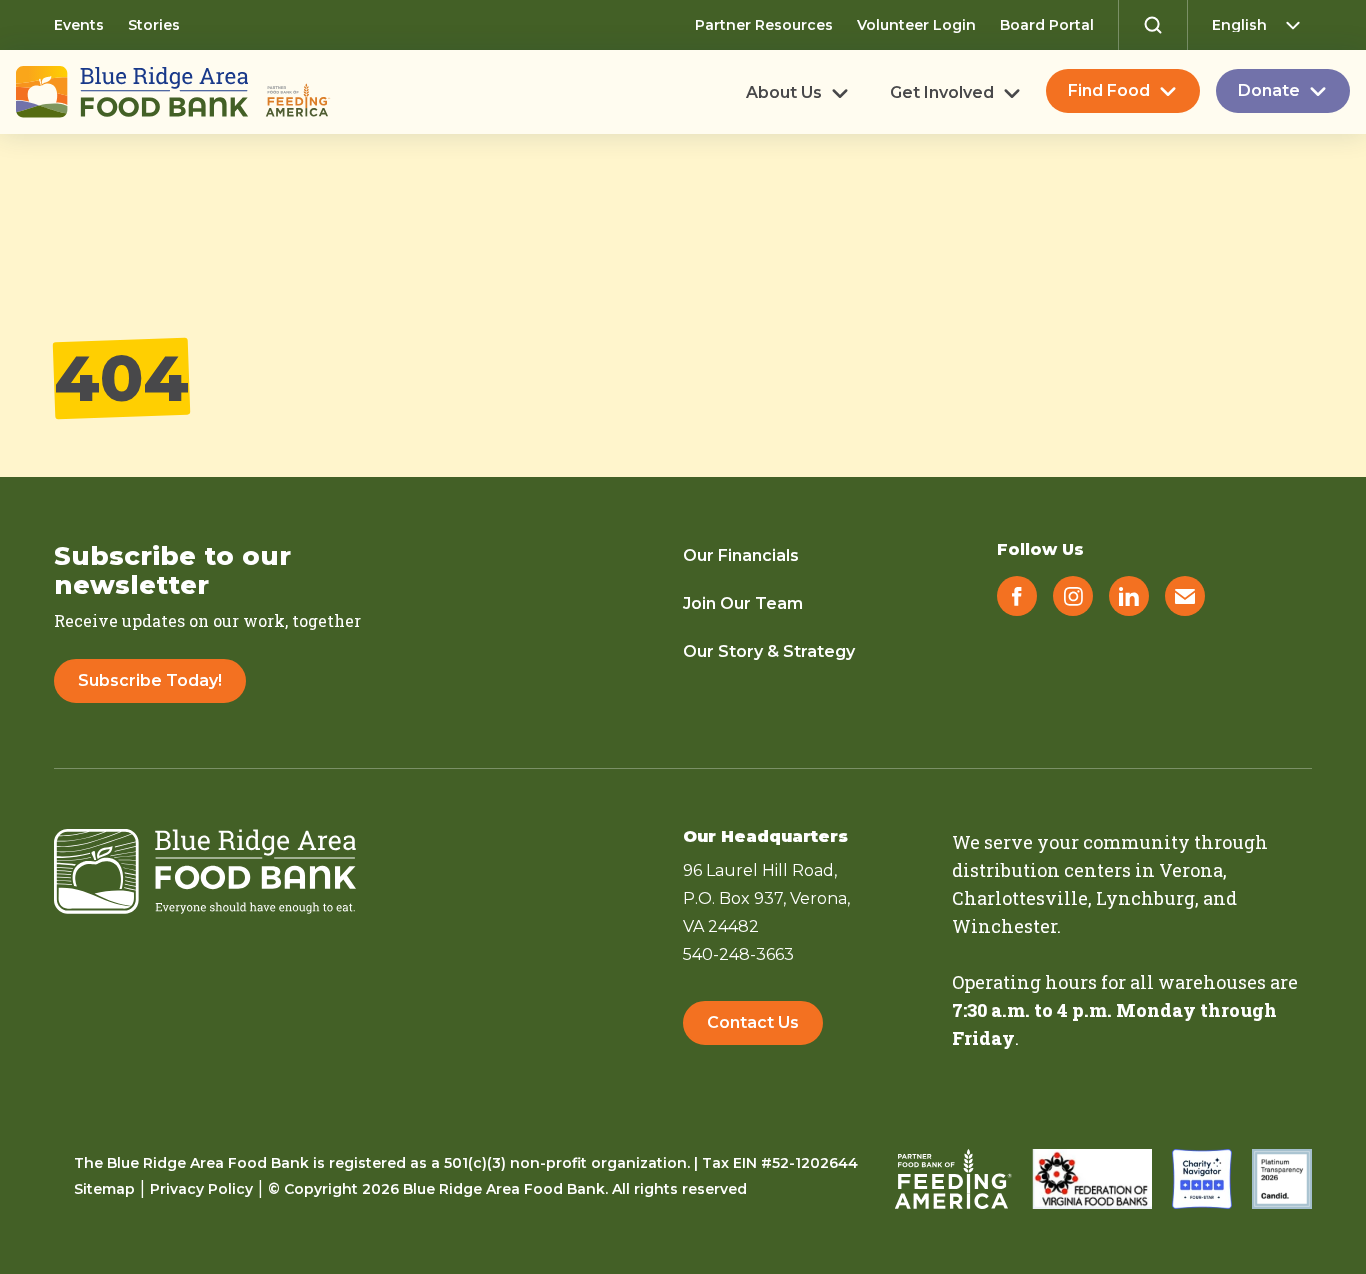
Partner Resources (764, 25)
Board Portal (1047, 25)
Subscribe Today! (150, 680)
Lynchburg (1145, 898)
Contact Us (753, 1022)
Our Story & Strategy (769, 651)
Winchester (1004, 926)
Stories (154, 25)
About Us (784, 93)
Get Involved (942, 93)
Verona (1191, 870)
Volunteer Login (916, 25)
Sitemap (104, 1189)
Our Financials (741, 555)
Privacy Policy (201, 1189)
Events (79, 25)
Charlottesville (1020, 898)
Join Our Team (743, 603)
